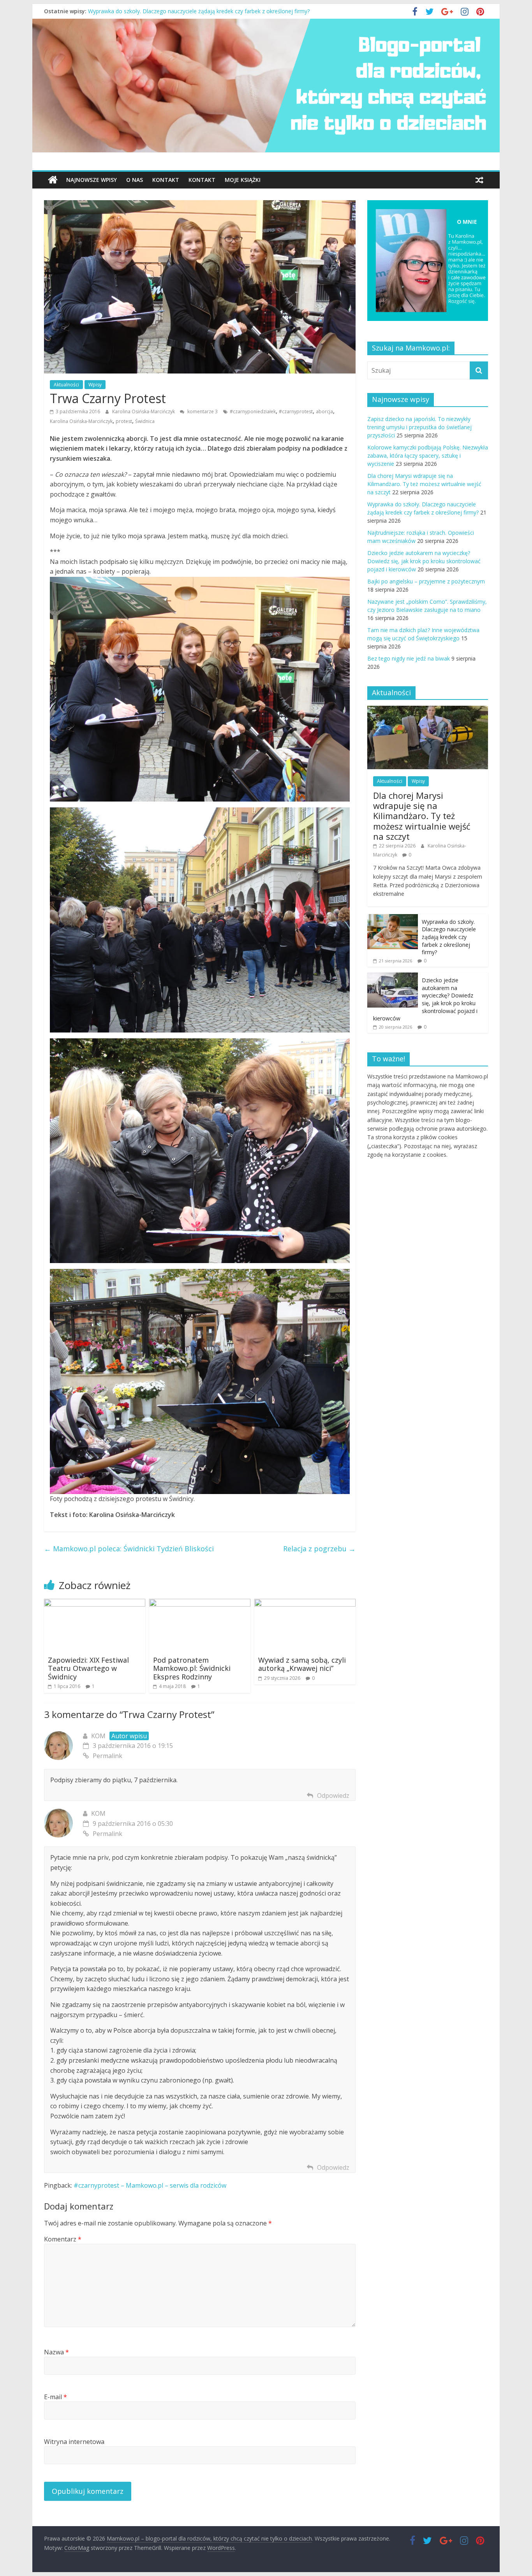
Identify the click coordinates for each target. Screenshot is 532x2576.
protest (124, 421)
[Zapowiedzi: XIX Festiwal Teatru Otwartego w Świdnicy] (95, 1603)
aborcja (324, 411)
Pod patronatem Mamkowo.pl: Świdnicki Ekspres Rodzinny (192, 1668)
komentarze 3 (202, 411)
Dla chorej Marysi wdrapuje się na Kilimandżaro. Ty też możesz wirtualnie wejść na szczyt (424, 484)
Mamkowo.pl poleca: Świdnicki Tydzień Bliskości (129, 1549)
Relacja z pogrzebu (319, 1549)
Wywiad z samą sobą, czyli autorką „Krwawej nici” (302, 1664)
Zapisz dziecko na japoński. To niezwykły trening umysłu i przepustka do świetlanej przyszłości (419, 427)
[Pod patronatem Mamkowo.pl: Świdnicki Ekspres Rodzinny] (200, 1603)
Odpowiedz (333, 1795)
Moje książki (243, 180)
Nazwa (56, 2352)
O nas (135, 180)
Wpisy (95, 385)
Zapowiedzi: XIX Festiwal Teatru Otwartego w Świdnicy (88, 1668)
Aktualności (66, 385)
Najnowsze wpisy (92, 180)
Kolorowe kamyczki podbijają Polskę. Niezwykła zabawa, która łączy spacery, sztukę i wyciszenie (428, 455)
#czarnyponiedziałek (253, 411)
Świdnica (145, 421)
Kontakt (166, 180)
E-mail (55, 2397)
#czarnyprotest (296, 411)
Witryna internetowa (74, 2442)
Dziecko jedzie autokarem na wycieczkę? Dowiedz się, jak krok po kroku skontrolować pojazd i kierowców (424, 561)
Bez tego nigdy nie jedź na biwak (409, 658)
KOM (98, 1813)
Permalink (107, 1756)
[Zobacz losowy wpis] (479, 180)
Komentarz (63, 2239)
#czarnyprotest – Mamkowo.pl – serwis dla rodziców (150, 2185)
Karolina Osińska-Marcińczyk (144, 411)
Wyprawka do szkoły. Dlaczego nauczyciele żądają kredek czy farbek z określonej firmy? (199, 11)
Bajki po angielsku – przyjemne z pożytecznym (426, 581)
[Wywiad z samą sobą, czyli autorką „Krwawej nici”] (305, 1603)
